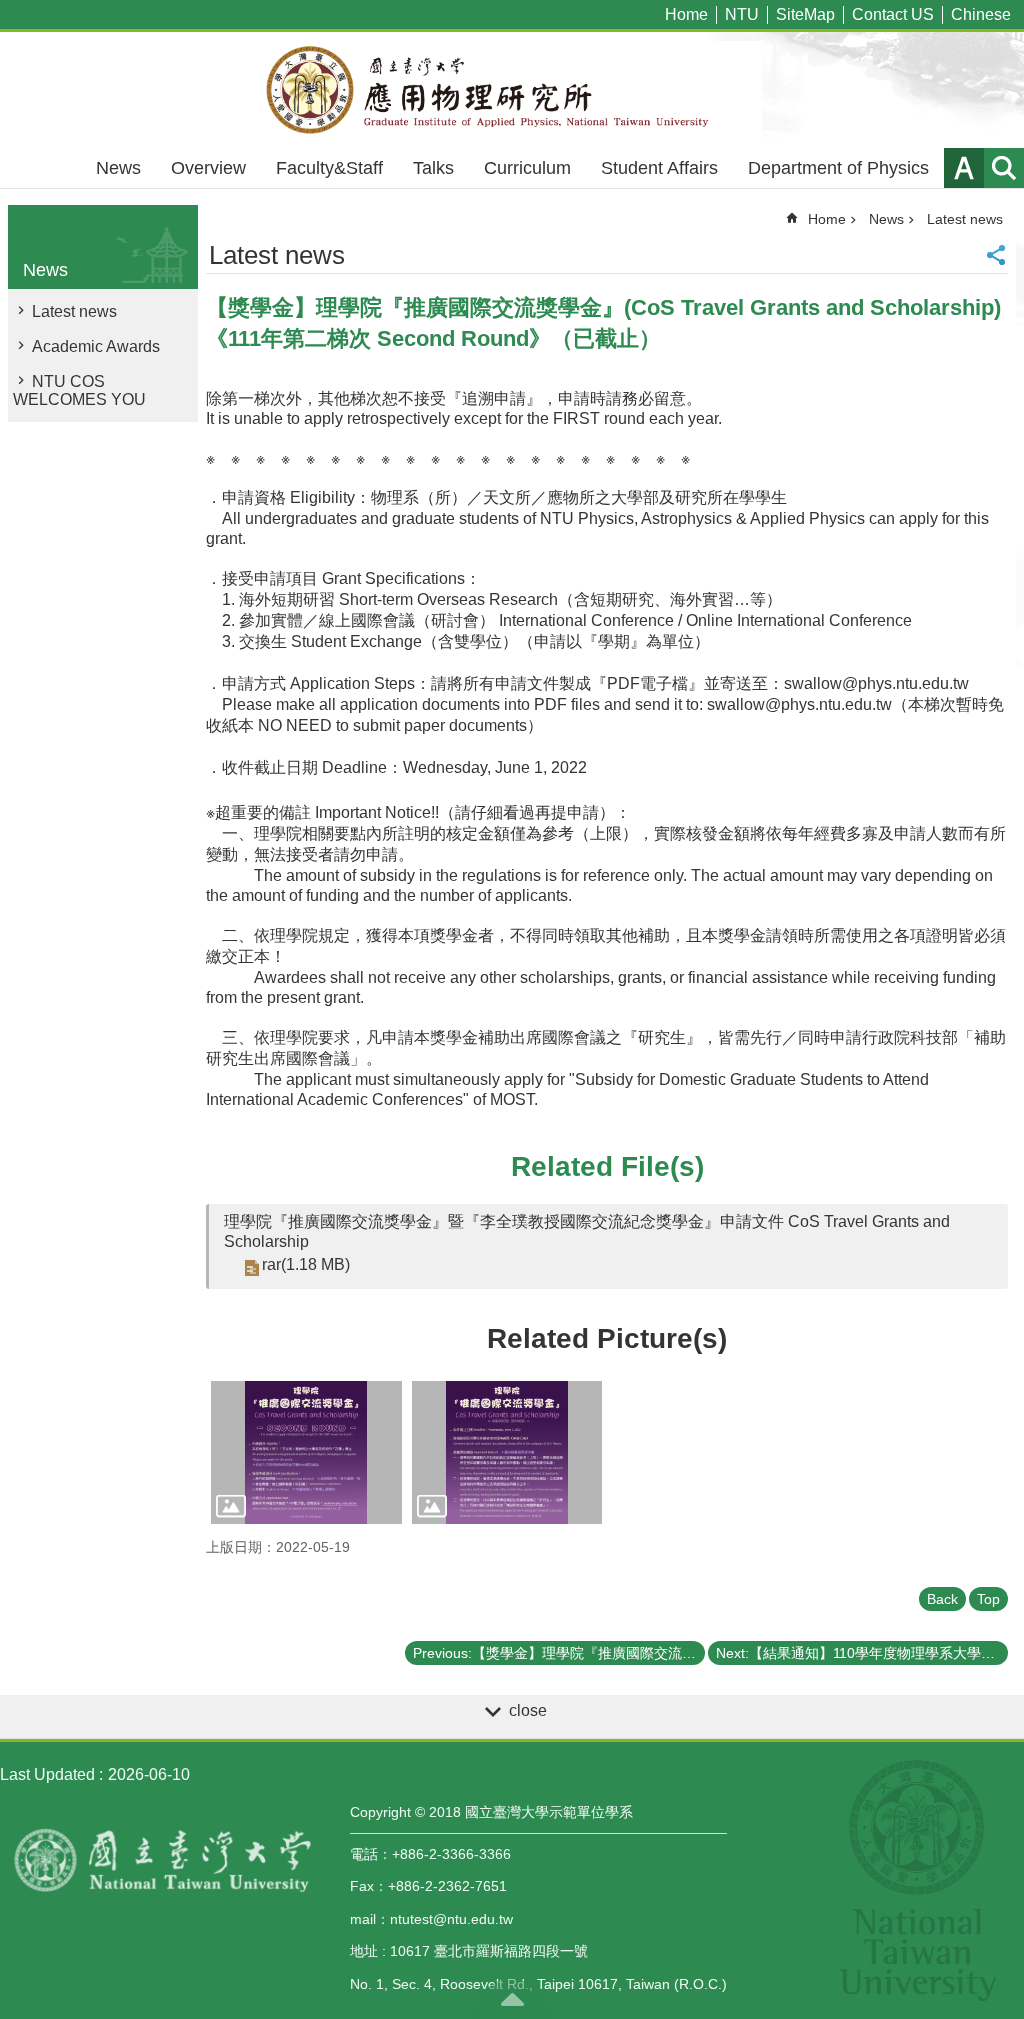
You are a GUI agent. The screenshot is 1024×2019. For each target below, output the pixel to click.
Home (686, 14)
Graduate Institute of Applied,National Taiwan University (512, 90)
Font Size (964, 168)
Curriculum (527, 168)
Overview (208, 168)
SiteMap (805, 14)
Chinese (981, 14)
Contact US (893, 14)
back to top (512, 1999)
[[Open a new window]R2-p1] (306, 1452)
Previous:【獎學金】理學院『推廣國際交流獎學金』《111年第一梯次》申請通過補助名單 (559, 1653)
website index (1004, 168)
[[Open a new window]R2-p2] (507, 1452)
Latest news (74, 311)
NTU (742, 14)
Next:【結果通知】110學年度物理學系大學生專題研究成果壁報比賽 (862, 1653)
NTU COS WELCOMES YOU (79, 390)
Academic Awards (96, 346)
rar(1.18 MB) (306, 1264)
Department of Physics (838, 168)
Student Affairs (659, 168)
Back (942, 1599)
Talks (433, 168)
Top (988, 1599)
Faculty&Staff (329, 168)
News (118, 168)
